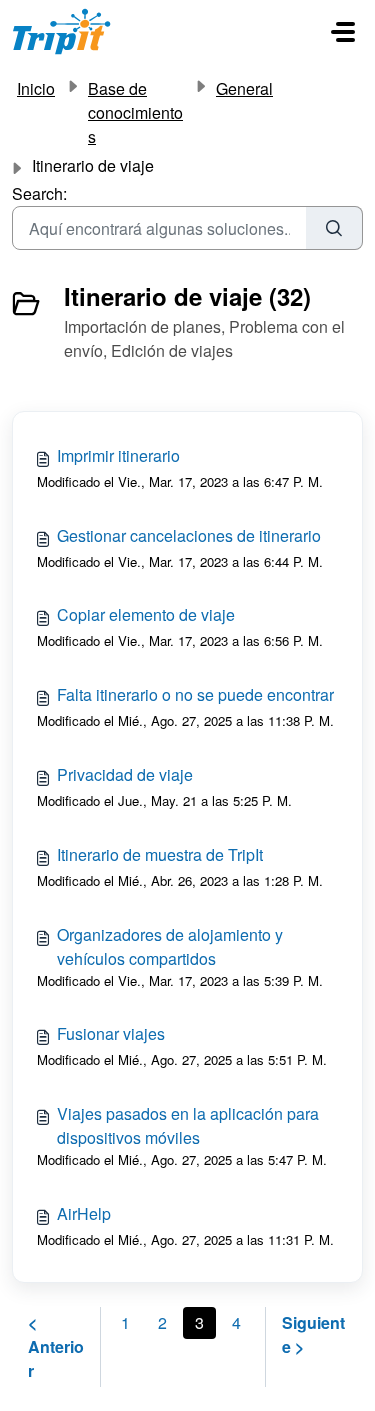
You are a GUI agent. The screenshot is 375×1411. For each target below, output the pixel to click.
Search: (39, 193)
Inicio (36, 88)
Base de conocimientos (135, 112)
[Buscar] (334, 228)
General (244, 88)
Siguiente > (313, 1334)
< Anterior (56, 1346)
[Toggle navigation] (343, 32)
